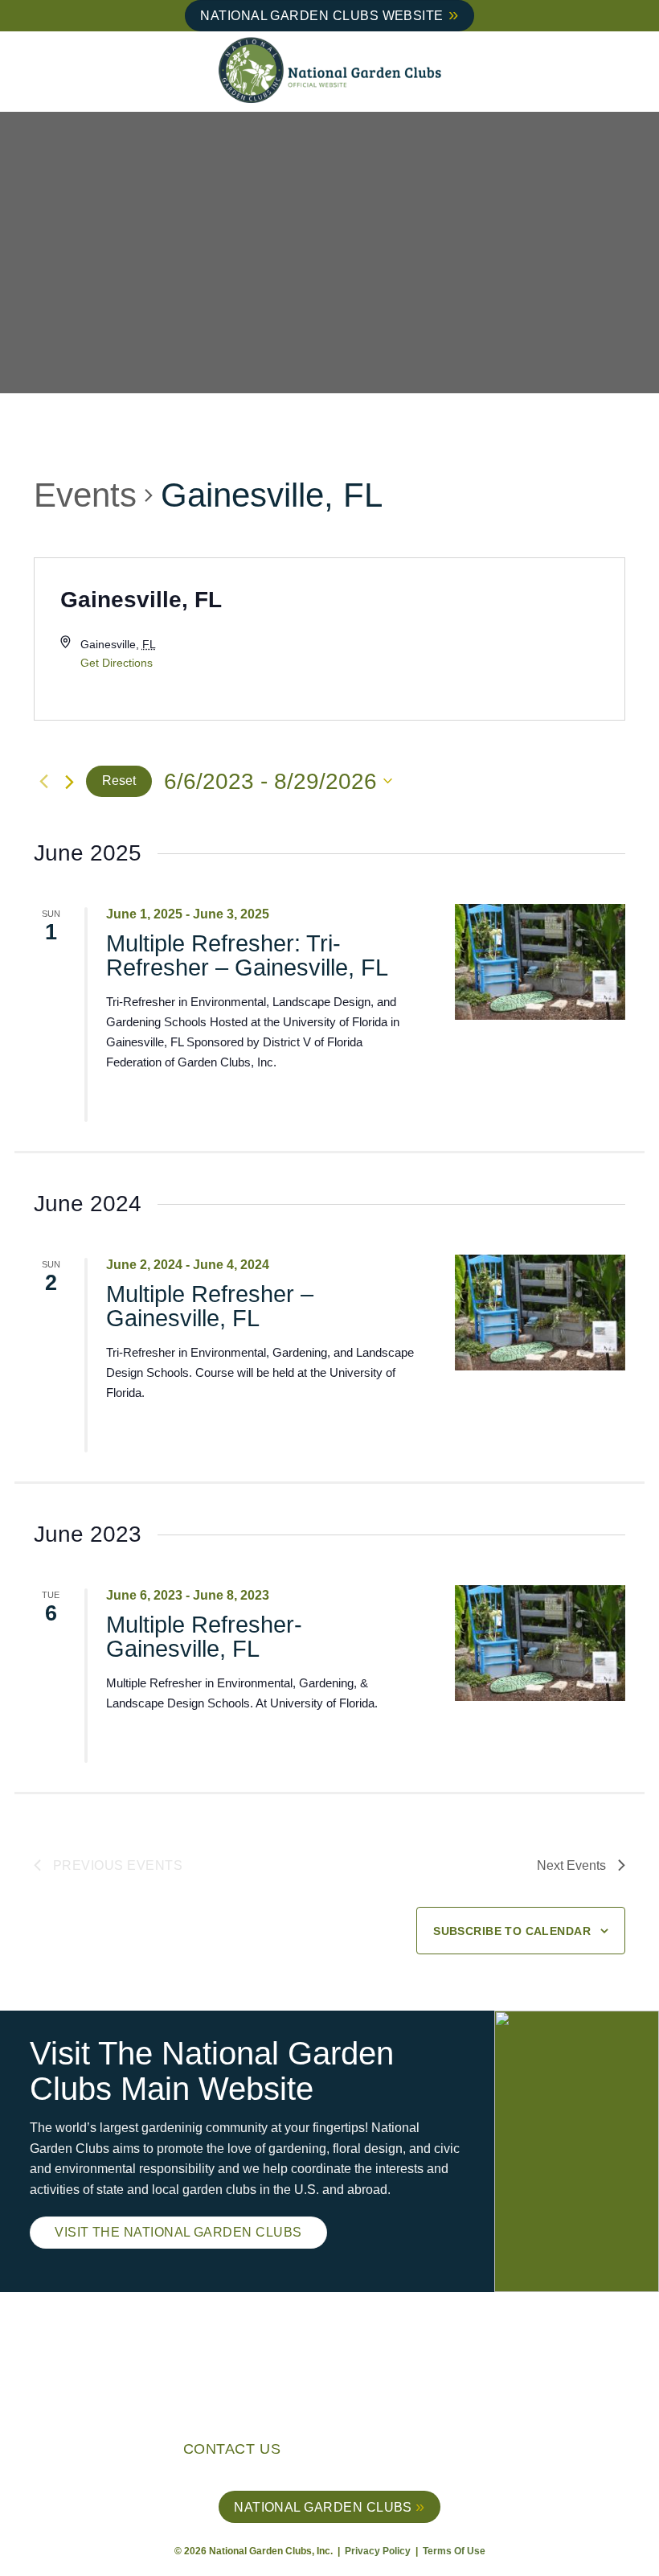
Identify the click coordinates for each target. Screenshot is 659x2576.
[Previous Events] (43, 781)
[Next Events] (70, 782)
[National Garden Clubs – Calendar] (330, 72)
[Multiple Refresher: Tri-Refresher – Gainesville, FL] (540, 962)
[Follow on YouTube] (475, 2452)
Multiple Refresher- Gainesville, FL (204, 1637)
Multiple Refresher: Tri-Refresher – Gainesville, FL (247, 955)
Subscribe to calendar (512, 1931)
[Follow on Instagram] (425, 2452)
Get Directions (117, 663)
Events (85, 495)
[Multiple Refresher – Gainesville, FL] (540, 1313)
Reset (119, 781)
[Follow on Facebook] (400, 2452)
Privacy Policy (379, 2551)
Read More (166, 1101)
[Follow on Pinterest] (450, 2452)
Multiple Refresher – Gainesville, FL (210, 1306)
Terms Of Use (454, 2551)
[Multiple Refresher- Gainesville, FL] (540, 1643)
